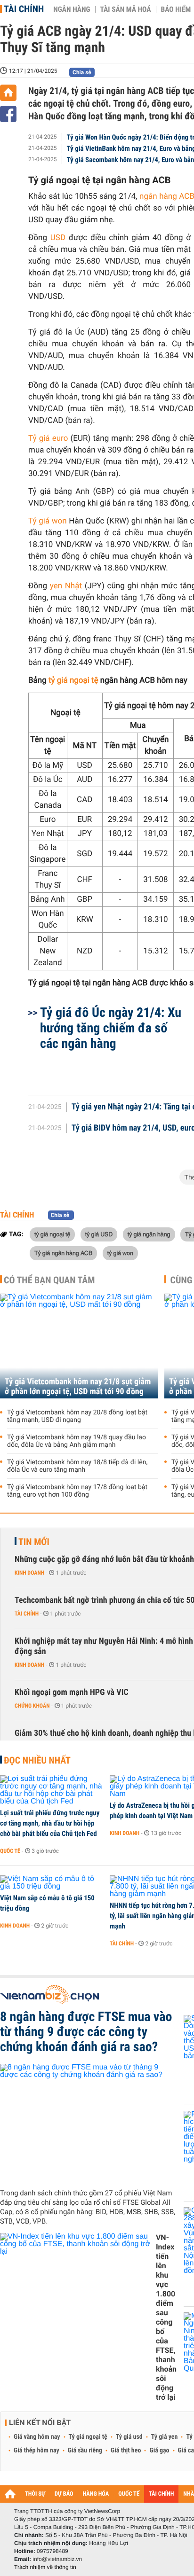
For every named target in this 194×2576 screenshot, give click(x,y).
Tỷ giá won (48, 521)
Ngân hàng (72, 9)
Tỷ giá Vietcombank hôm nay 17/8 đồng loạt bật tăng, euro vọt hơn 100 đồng (77, 1491)
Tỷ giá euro (48, 438)
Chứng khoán (32, 1706)
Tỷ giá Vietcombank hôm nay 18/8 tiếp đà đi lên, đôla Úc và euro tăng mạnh (77, 1466)
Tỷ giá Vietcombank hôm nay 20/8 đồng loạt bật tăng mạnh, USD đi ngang (77, 1416)
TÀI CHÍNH (161, 2494)
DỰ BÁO (64, 2494)
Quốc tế (10, 1851)
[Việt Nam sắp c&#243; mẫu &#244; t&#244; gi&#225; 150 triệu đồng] (52, 1883)
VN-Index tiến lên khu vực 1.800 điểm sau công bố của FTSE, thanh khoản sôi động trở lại (166, 2317)
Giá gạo (159, 2451)
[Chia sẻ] (8, 114)
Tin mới (34, 1542)
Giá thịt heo (126, 2451)
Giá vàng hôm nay (37, 2437)
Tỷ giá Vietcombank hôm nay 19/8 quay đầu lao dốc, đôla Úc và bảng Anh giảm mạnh (77, 1441)
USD (58, 238)
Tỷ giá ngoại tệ (88, 2437)
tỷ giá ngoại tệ (74, 680)
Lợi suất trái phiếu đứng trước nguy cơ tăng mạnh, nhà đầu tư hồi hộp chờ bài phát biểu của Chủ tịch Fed (50, 1823)
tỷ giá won (120, 1253)
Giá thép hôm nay (36, 2451)
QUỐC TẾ (129, 2494)
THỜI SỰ (35, 2494)
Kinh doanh (29, 1573)
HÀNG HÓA (96, 2494)
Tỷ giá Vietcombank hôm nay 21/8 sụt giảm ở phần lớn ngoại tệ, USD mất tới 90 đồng (78, 1387)
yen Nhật (66, 586)
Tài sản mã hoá (126, 9)
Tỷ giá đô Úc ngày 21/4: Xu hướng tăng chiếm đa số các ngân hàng (111, 1028)
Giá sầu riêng (85, 2451)
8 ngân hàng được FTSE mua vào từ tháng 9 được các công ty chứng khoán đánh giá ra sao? (86, 2032)
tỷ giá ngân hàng (149, 1234)
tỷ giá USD (99, 1234)
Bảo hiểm (176, 9)
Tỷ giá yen (165, 2437)
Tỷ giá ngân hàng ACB (63, 1253)
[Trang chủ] (8, 93)
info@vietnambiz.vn (57, 2559)
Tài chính (24, 9)
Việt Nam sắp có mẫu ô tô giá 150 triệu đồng (47, 1903)
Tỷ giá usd (129, 2437)
